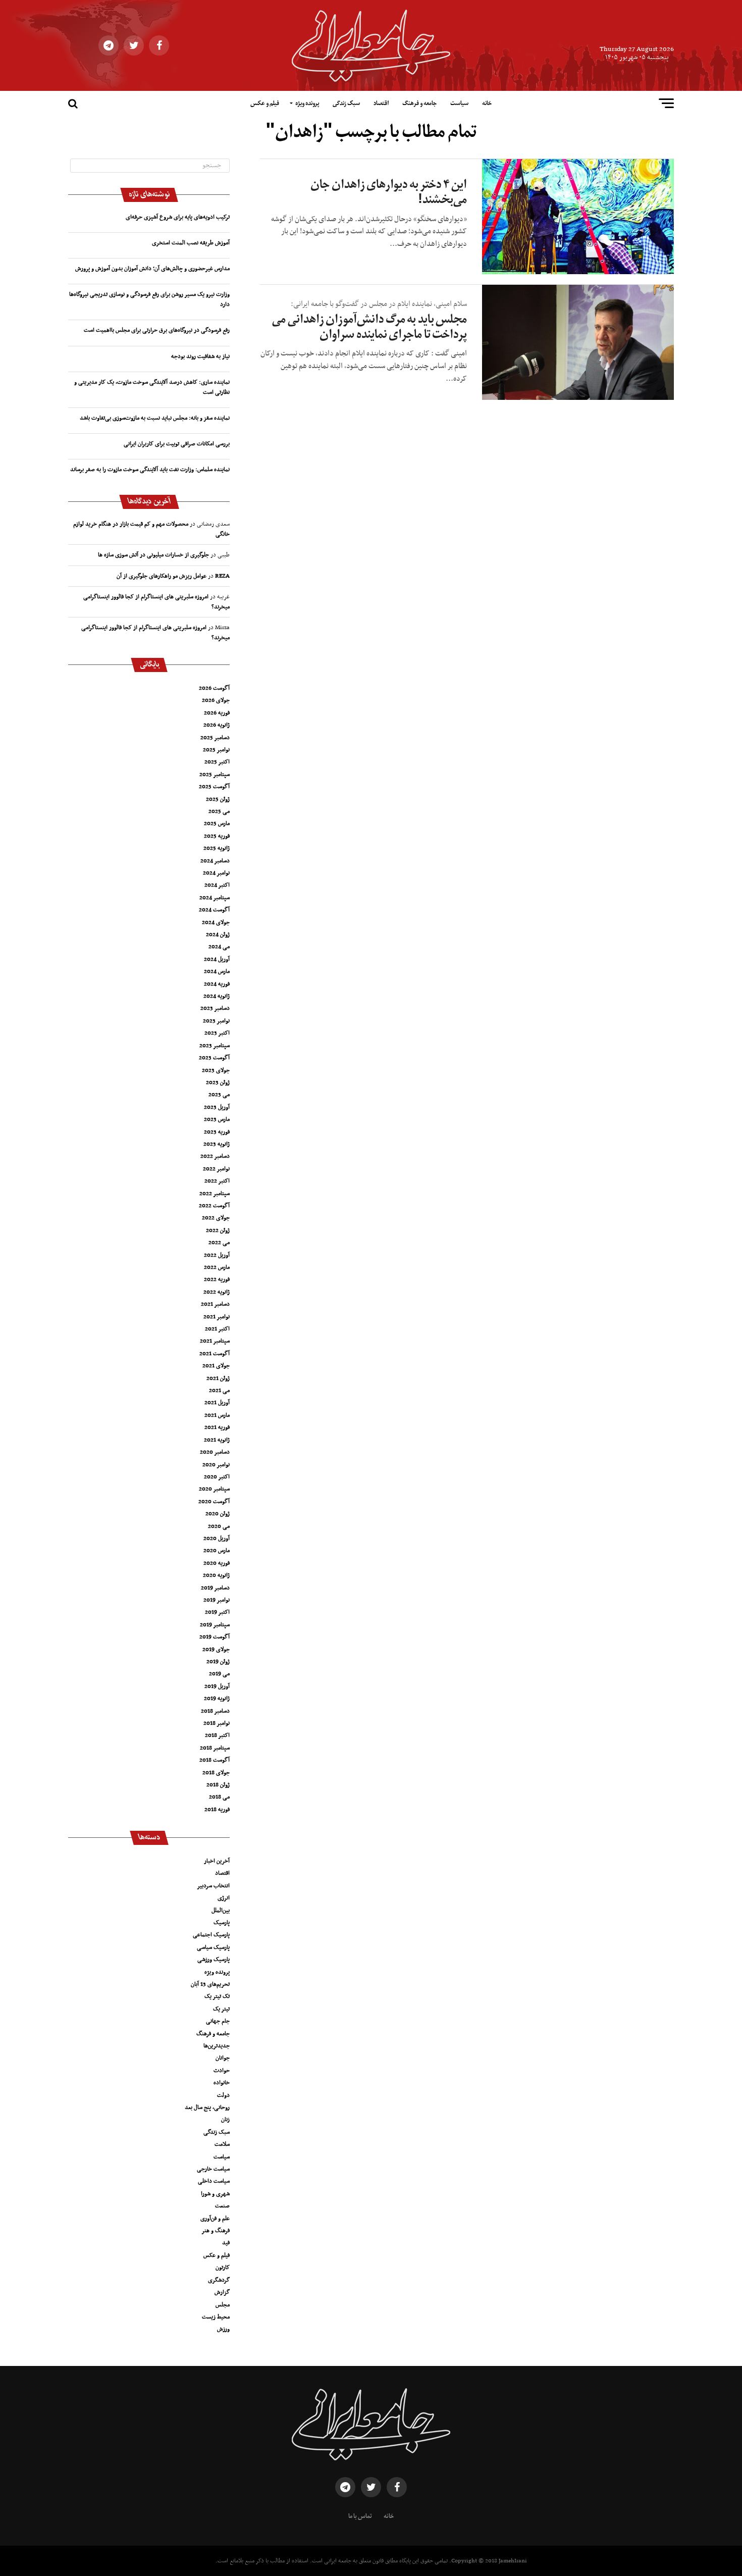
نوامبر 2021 (217, 1317)
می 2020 (219, 1526)
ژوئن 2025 (218, 799)
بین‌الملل (221, 1911)
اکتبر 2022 (217, 1181)
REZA (222, 576)
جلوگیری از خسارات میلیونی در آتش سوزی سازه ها (153, 555)
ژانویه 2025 (217, 848)
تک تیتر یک (217, 1996)
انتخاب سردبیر (213, 1886)
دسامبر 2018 (215, 1711)
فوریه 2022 (217, 1279)
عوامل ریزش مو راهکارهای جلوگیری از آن (162, 576)
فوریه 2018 (217, 1810)
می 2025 (219, 811)
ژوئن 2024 (218, 935)
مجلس (223, 2305)
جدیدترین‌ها (217, 2046)
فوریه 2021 (217, 1427)
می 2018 (219, 1797)
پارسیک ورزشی (214, 1960)
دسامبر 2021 (215, 1304)
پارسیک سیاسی (213, 1947)
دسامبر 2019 (215, 1588)
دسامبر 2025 (215, 738)
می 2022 (219, 1243)
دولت (223, 2095)
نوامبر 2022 (216, 1169)
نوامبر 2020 (216, 1465)
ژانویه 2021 (217, 1440)
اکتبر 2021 (217, 1329)
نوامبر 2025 (216, 750)
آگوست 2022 (214, 1206)
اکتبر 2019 (217, 1612)
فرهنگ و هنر (216, 2231)
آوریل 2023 (217, 1107)
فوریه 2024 (217, 984)
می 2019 (219, 1674)
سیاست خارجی (213, 2169)
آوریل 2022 (217, 1255)
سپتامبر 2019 (215, 1625)
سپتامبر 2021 (215, 1341)
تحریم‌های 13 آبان (210, 1984)
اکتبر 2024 (217, 885)
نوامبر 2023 (216, 1021)
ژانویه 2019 (217, 1698)
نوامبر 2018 (217, 1723)
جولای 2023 (216, 1070)
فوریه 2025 (217, 836)
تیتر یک (221, 2009)
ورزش (223, 2329)
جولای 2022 (216, 1218)
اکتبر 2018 (217, 1735)
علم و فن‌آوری (215, 2219)
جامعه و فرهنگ (419, 104)
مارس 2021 (217, 1415)
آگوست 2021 (215, 1354)
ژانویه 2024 (217, 996)
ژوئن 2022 (218, 1230)
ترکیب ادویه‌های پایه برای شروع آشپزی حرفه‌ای (178, 217)
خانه (487, 104)
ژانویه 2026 (217, 725)
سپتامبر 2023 (215, 1046)
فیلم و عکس (265, 104)
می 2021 (219, 1390)
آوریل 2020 (217, 1538)
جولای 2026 (216, 700)
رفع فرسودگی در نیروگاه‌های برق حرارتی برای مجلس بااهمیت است (157, 330)
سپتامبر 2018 (215, 1748)
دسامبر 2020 (215, 1452)
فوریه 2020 (217, 1563)
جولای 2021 (216, 1366)
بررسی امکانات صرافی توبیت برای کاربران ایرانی (177, 444)
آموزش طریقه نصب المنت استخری (191, 243)
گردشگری (219, 2280)
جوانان (223, 2058)
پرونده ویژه (307, 104)
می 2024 (219, 947)
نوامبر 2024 (216, 873)
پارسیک (222, 1923)
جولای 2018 (216, 1773)
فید (226, 2243)
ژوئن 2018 (218, 1785)
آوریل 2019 (217, 1686)
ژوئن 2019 (218, 1662)
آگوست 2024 (214, 910)
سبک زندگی (346, 104)
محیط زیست (216, 2317)
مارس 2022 (217, 1267)
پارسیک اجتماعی (211, 1935)
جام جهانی (218, 2021)
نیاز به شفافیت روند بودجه (200, 356)
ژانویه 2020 (216, 1575)
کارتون (223, 2268)
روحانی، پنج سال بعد (207, 2107)
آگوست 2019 (215, 1637)
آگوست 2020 (214, 1502)
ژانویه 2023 (217, 1144)
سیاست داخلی (214, 2181)
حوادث (222, 2071)
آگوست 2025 (214, 787)
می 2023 (219, 1095)
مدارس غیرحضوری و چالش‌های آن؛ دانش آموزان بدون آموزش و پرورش (152, 269)
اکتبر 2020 (217, 1477)
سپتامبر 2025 (215, 775)
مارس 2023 (217, 1119)
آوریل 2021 (217, 1403)
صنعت (222, 2206)
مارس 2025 (217, 823)
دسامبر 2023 (215, 1008)
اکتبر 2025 (217, 762)
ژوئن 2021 (218, 1378)
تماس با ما (360, 2516)
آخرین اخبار (217, 1861)
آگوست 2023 (214, 1058)
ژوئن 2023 (218, 1083)
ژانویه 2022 (217, 1292)
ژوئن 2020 (218, 1514)
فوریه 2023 (217, 1132)
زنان (225, 2120)
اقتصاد (381, 104)
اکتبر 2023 (217, 1033)
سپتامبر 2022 (215, 1194)
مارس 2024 (217, 971)
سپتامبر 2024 (215, 898)
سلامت (222, 2144)
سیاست (459, 104)
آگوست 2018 (215, 1760)
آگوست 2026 (214, 688)
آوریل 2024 (217, 959)
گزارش (222, 2292)
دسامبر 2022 (215, 1156)
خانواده (222, 2083)
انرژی (224, 1898)
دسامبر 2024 (215, 861)
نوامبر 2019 (217, 1600)
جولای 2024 (216, 922)
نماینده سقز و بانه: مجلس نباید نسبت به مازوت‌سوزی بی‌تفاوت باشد (155, 418)
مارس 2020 (217, 1551)
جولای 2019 (216, 1650)
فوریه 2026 (217, 713)
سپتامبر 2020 (214, 1489)
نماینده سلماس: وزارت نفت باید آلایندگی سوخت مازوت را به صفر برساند (150, 470)
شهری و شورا (215, 2194)
